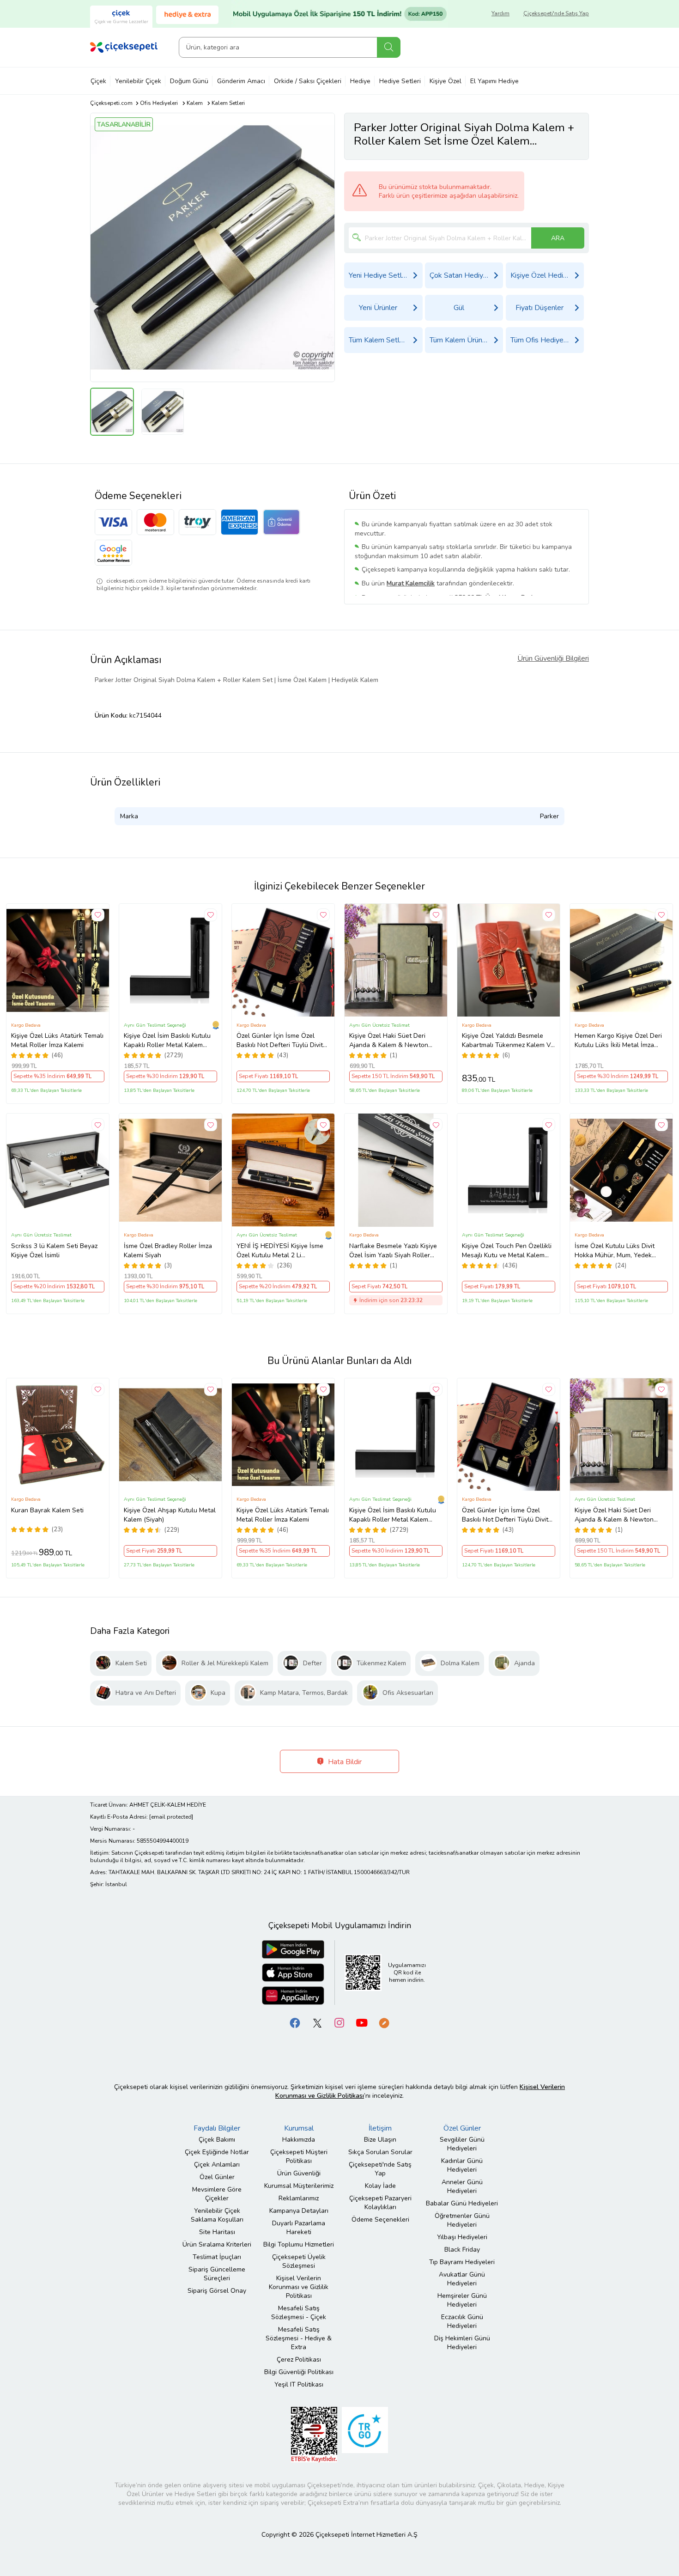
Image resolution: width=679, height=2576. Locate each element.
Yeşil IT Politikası (299, 2384)
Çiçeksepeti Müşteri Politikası (299, 2156)
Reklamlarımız (299, 2198)
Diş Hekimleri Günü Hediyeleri (462, 2343)
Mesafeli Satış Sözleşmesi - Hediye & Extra (299, 2338)
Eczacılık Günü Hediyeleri (462, 2321)
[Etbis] (314, 2434)
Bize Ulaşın (380, 2140)
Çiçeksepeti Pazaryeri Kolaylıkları (380, 2203)
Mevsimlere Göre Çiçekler (217, 2194)
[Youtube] (362, 2022)
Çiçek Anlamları (217, 2165)
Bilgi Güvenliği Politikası (299, 2372)
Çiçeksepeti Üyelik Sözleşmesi (299, 2261)
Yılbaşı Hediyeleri (462, 2237)
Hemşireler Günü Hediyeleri (462, 2300)
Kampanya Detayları (299, 2211)
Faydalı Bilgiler (217, 2128)
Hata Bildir (344, 1762)
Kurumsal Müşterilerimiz (299, 2186)
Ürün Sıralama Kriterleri (217, 2244)
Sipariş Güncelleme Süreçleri (217, 2274)
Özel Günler (217, 2177)
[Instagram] (339, 2022)
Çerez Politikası (299, 2360)
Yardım (500, 13)
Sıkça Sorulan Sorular (380, 2152)
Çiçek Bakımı (217, 2140)
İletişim (380, 2128)
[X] (317, 2022)
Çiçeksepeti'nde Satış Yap (556, 13)
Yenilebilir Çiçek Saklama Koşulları (217, 2215)
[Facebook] (295, 2022)
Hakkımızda (299, 2140)
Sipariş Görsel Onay (217, 2291)
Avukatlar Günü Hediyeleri (462, 2279)
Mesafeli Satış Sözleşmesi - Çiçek (299, 2313)
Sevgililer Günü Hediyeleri (462, 2144)
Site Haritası (217, 2232)
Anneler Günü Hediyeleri (462, 2186)
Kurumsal (299, 2128)
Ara (389, 47)
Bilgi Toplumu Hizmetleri (299, 2244)
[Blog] (384, 2022)
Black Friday (462, 2250)
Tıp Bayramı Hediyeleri (462, 2262)
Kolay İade (380, 2186)
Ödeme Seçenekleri (380, 2220)
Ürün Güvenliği (299, 2173)
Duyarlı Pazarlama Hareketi (299, 2228)
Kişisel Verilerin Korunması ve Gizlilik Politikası (299, 2287)
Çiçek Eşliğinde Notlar (217, 2152)
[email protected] (171, 1817)
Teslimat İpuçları (217, 2257)
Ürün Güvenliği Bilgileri (553, 658)
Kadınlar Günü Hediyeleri (462, 2165)
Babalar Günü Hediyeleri (462, 2203)
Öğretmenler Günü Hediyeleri (462, 2220)
